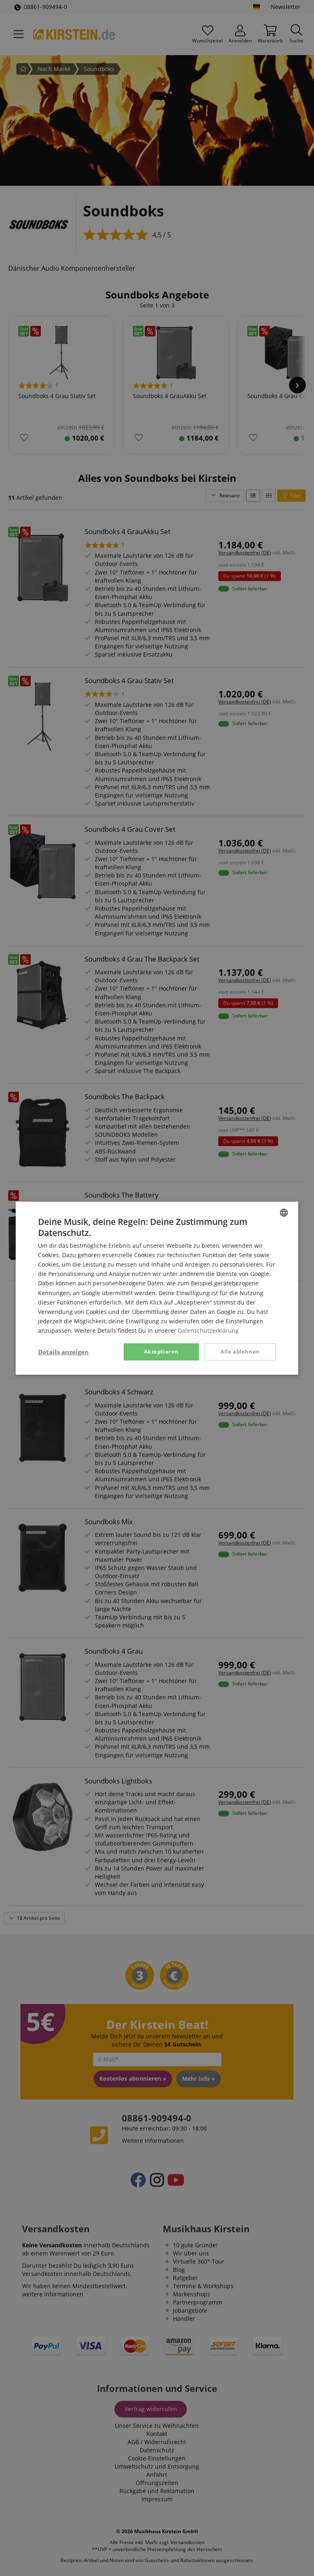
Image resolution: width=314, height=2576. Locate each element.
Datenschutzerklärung (208, 1330)
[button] (63, 1352)
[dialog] (157, 1288)
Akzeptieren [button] (161, 1351)
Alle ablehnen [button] (240, 1351)
